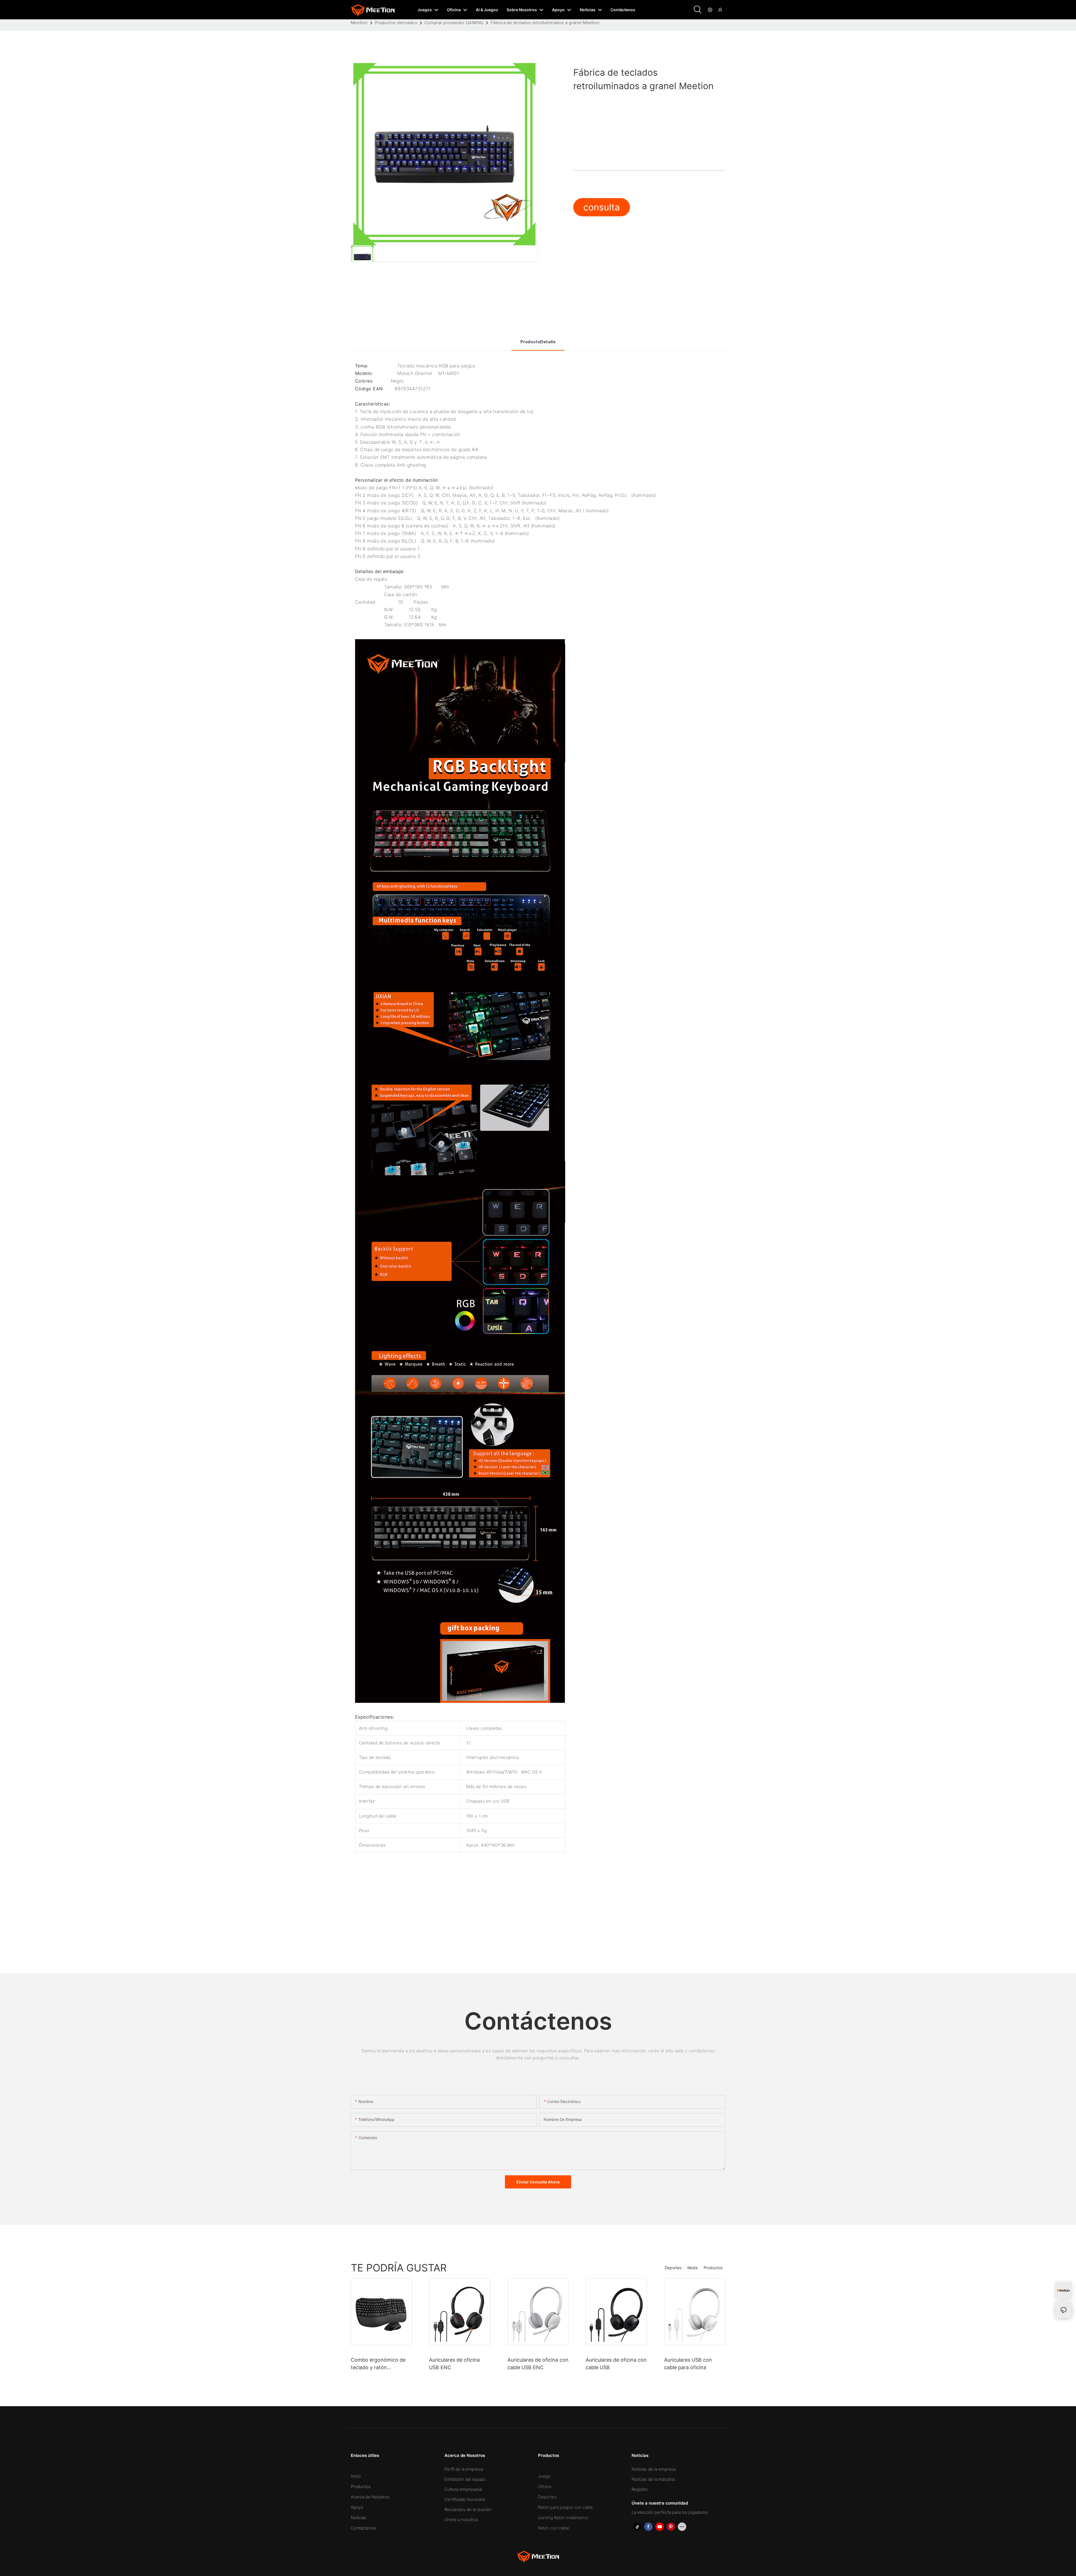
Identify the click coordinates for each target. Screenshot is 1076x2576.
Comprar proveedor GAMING (454, 23)
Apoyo (357, 2507)
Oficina (545, 2486)
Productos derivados (396, 23)
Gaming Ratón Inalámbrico (563, 2518)
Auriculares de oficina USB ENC (454, 2364)
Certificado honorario (465, 2499)
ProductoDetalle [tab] (538, 342)
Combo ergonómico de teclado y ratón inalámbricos (378, 2364)
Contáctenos (363, 2528)
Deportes (673, 2268)
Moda (693, 2268)
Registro (640, 2489)
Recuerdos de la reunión (468, 2509)
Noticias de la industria (653, 2479)
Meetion (359, 23)
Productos (713, 2268)
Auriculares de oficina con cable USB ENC (538, 2364)
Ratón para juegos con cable (565, 2507)
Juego (544, 2476)
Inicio (356, 2476)
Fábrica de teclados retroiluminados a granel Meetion (545, 23)
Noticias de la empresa (654, 2469)
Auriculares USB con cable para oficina (688, 2364)
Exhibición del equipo (465, 2479)
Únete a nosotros (461, 2520)
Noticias (359, 2518)
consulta (602, 207)
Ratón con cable (554, 2528)
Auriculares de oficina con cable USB (616, 2364)
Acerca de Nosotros (370, 2497)
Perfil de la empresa (464, 2469)
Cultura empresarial (463, 2489)
